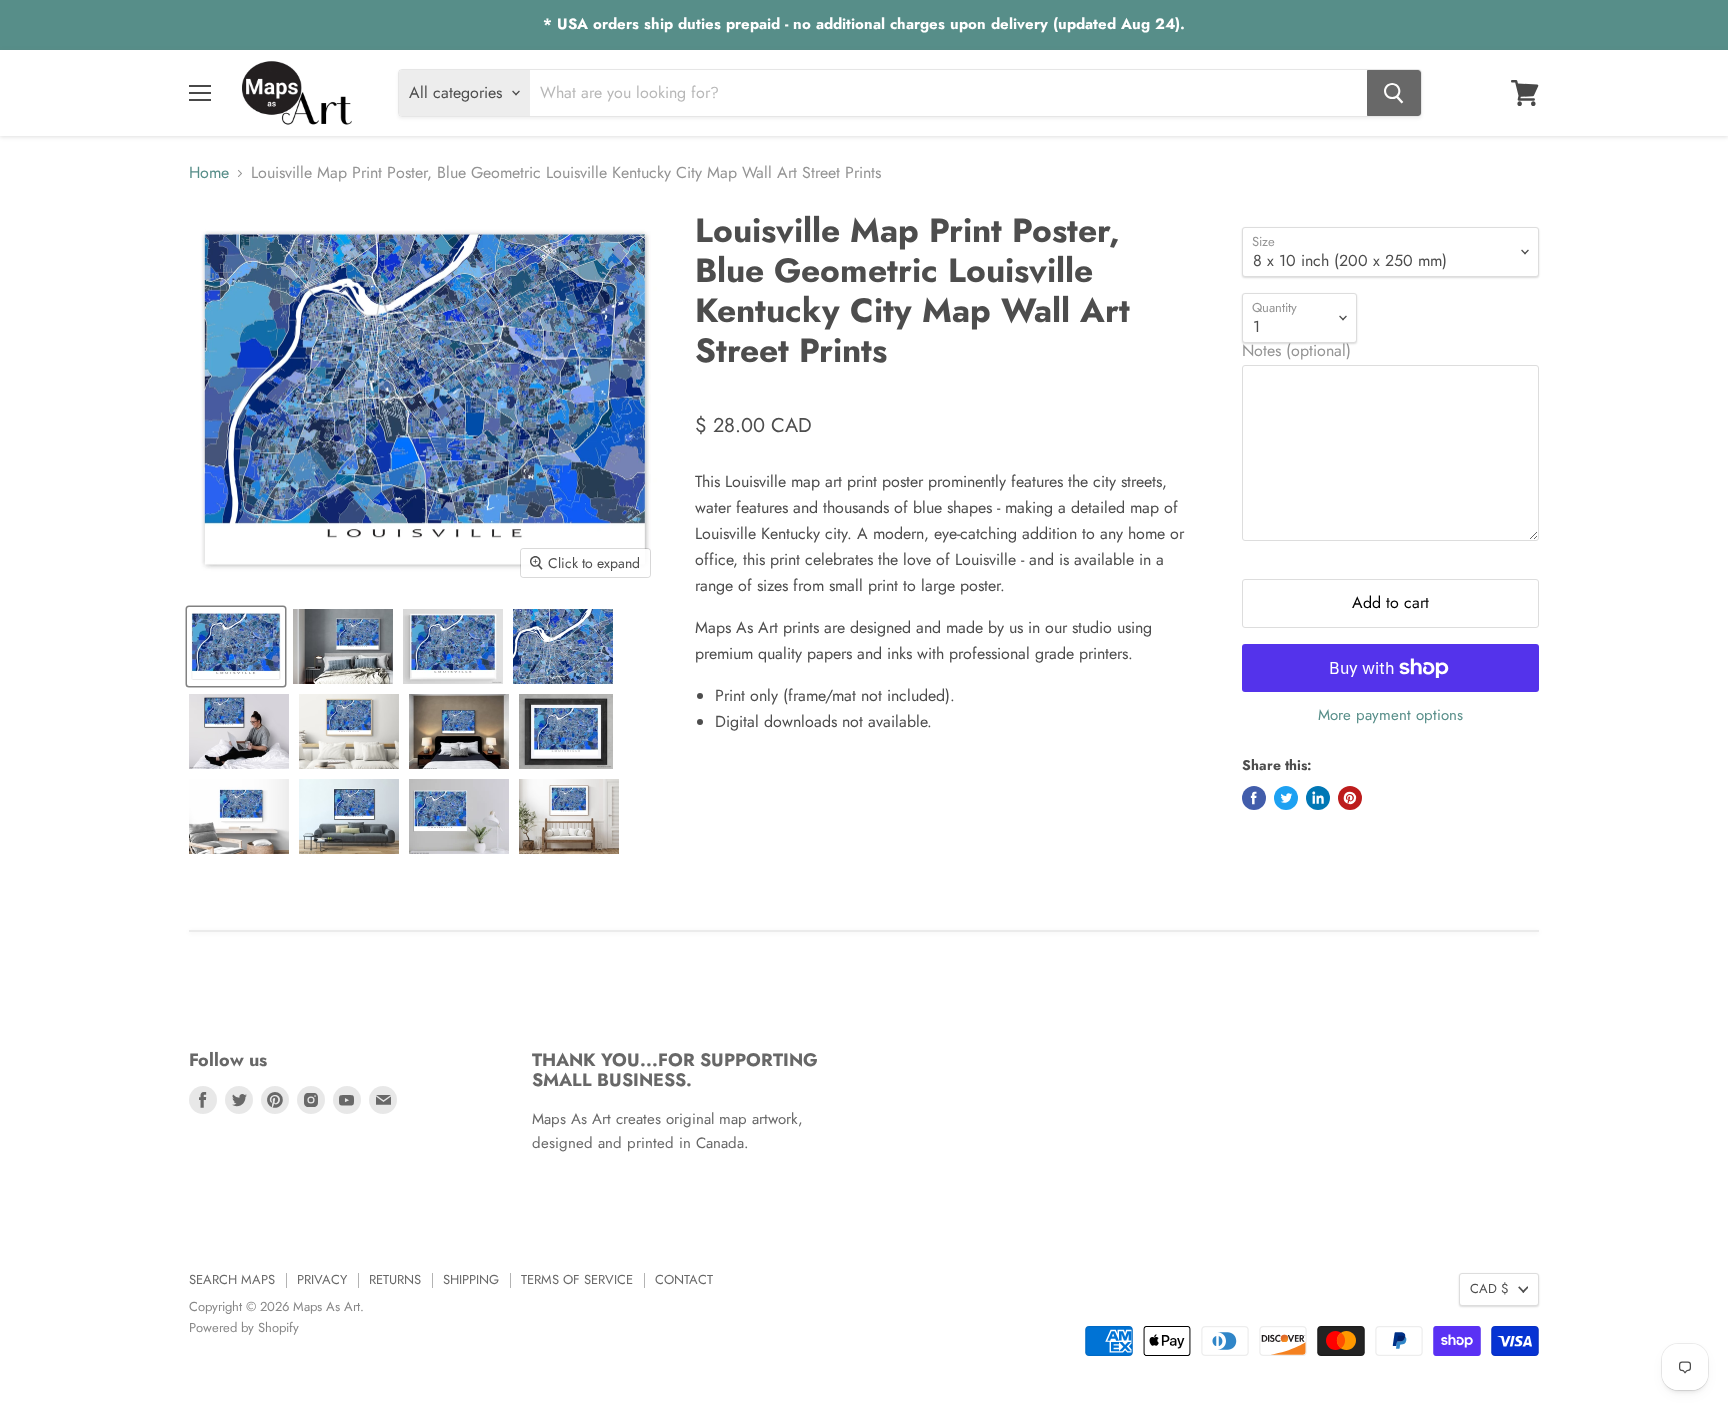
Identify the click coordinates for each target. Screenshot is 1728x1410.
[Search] (1394, 93)
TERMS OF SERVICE (577, 1279)
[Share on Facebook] (1254, 798)
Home (209, 173)
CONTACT (684, 1279)
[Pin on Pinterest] (1350, 798)
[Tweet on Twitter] (1286, 798)
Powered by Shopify (244, 1327)
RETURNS (395, 1279)
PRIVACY (322, 1279)
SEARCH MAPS (232, 1279)
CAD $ (1489, 1288)
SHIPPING (471, 1279)
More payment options (1390, 715)
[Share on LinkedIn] (1318, 798)
